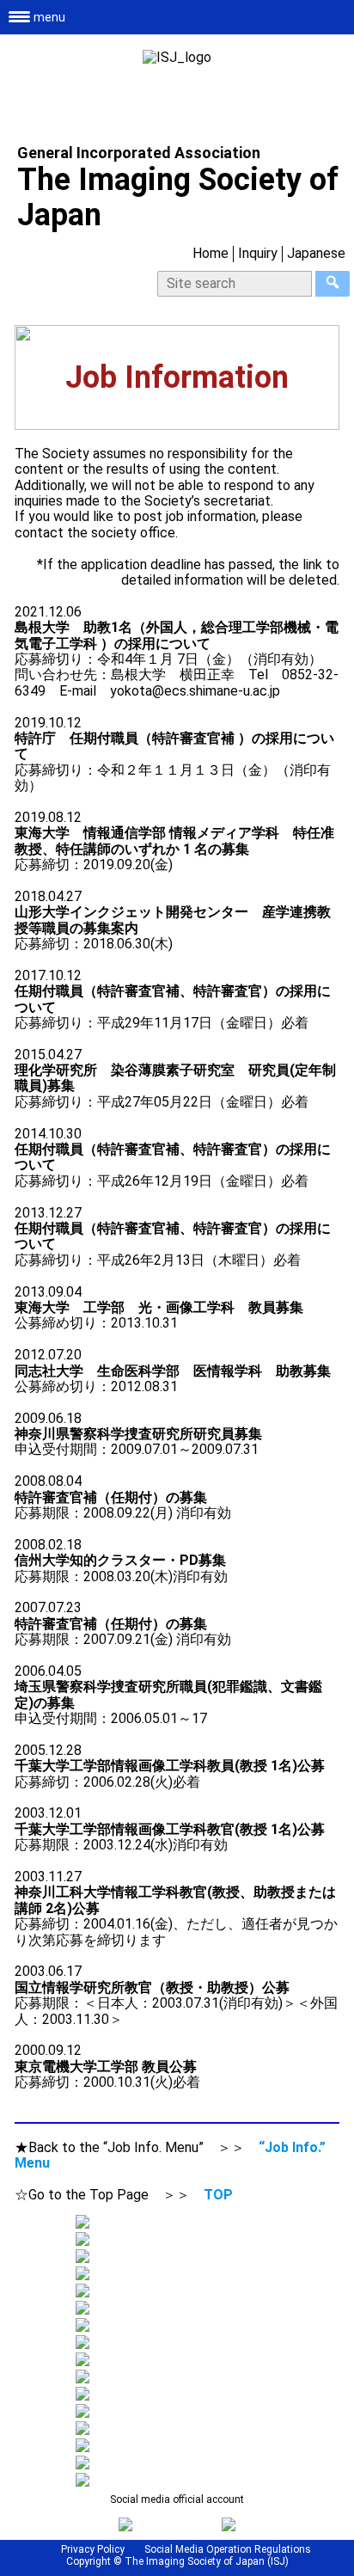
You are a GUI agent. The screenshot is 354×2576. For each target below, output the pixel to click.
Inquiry (258, 253)
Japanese (316, 253)
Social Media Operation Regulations (228, 2549)
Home (211, 253)
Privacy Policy (93, 2549)
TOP (218, 2195)
